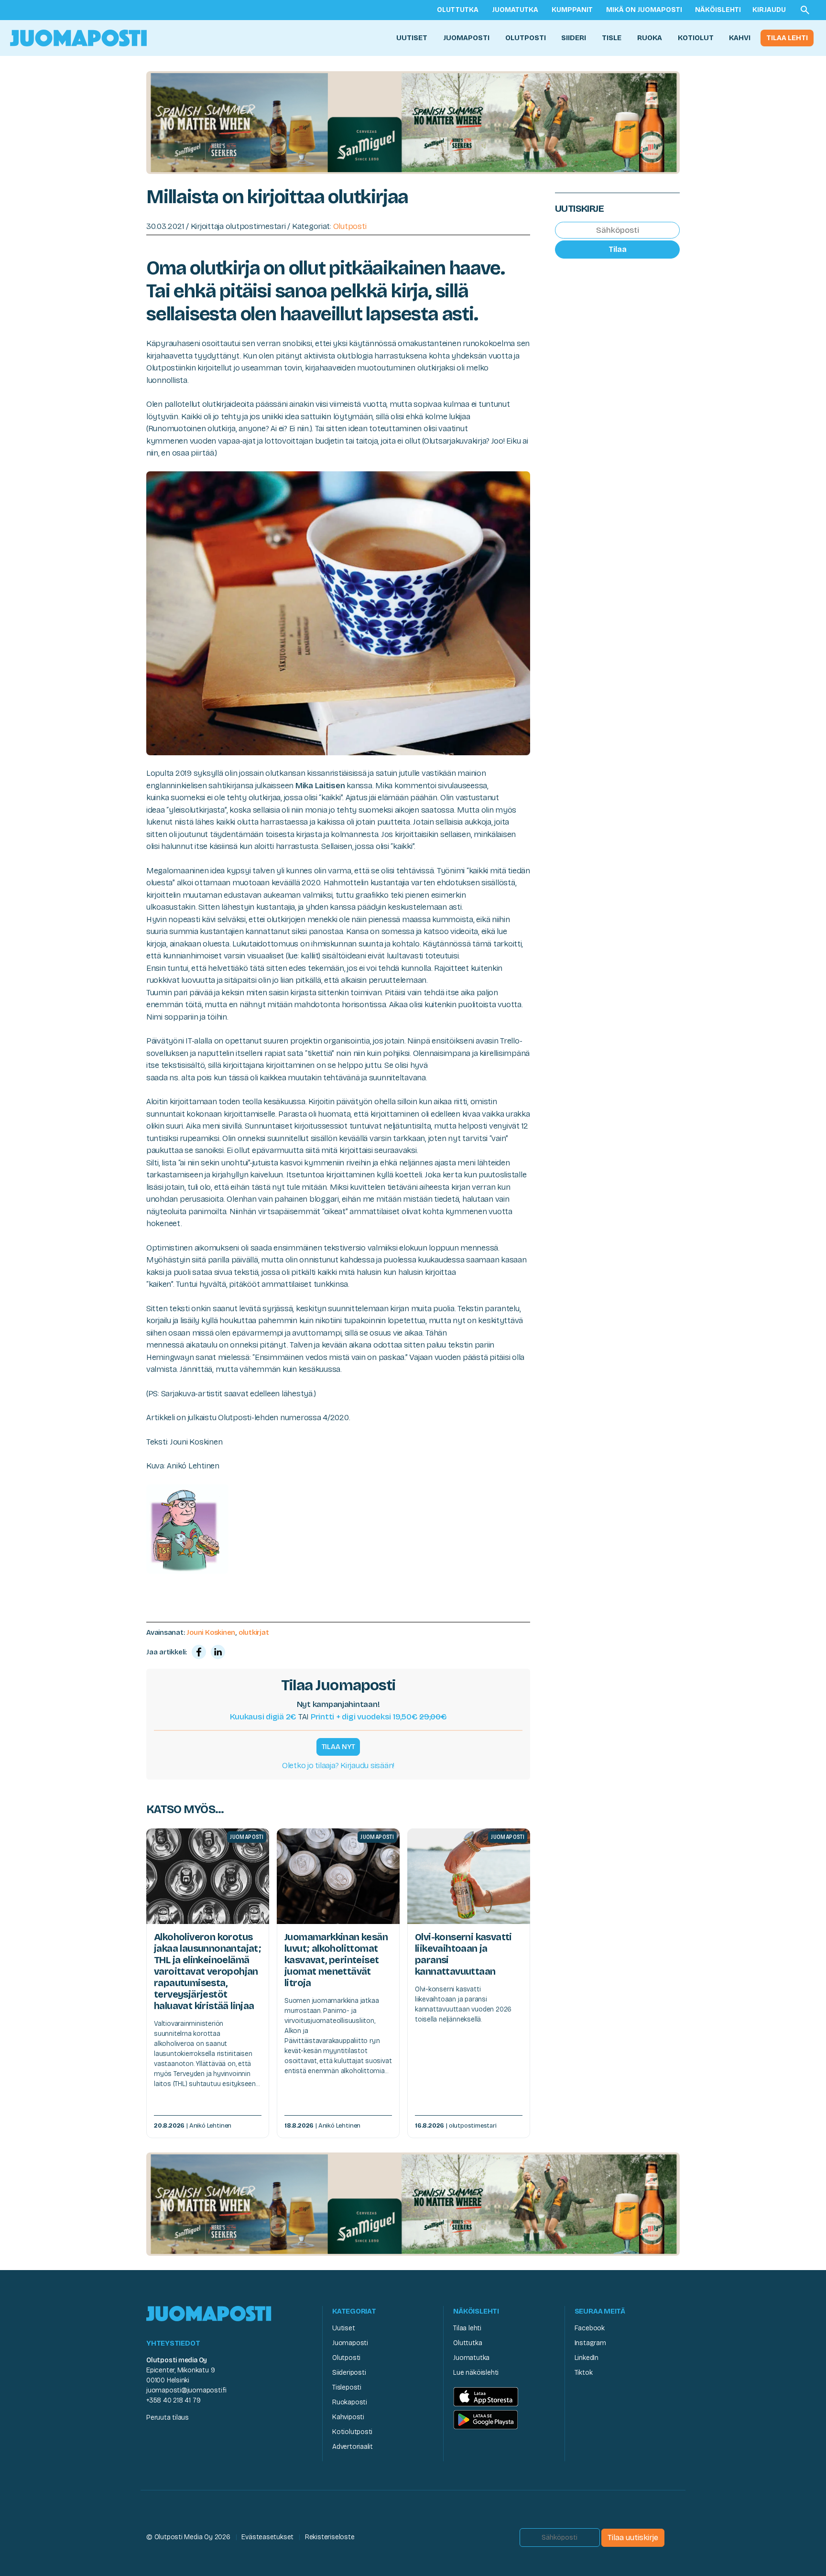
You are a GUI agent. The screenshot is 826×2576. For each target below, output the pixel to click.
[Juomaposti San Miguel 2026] (413, 122)
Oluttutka (458, 10)
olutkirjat (254, 1632)
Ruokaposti (350, 2402)
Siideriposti (349, 2373)
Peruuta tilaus (168, 2418)
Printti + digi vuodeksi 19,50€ (379, 1717)
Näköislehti (718, 10)
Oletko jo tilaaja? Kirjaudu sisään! (338, 1766)
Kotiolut (696, 38)
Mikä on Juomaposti (644, 10)
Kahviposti (348, 2417)
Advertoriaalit (353, 2447)
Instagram (590, 2343)
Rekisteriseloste (330, 2537)
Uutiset (412, 38)
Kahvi (740, 38)
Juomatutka (515, 10)
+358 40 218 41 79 (173, 2400)
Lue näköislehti (476, 2373)
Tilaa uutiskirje (633, 2538)
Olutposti (526, 38)
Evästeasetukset (267, 2537)
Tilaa (618, 249)
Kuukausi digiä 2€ (263, 1717)
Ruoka (650, 38)
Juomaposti (466, 38)
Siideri (574, 38)
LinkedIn (587, 2358)
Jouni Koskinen (211, 1632)
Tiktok (584, 2373)
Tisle (612, 38)
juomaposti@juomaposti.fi (186, 2390)
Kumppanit (572, 10)
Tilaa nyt (338, 1747)
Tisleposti (347, 2387)
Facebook (590, 2328)
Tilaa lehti (787, 38)
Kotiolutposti (352, 2432)
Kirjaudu (769, 10)
